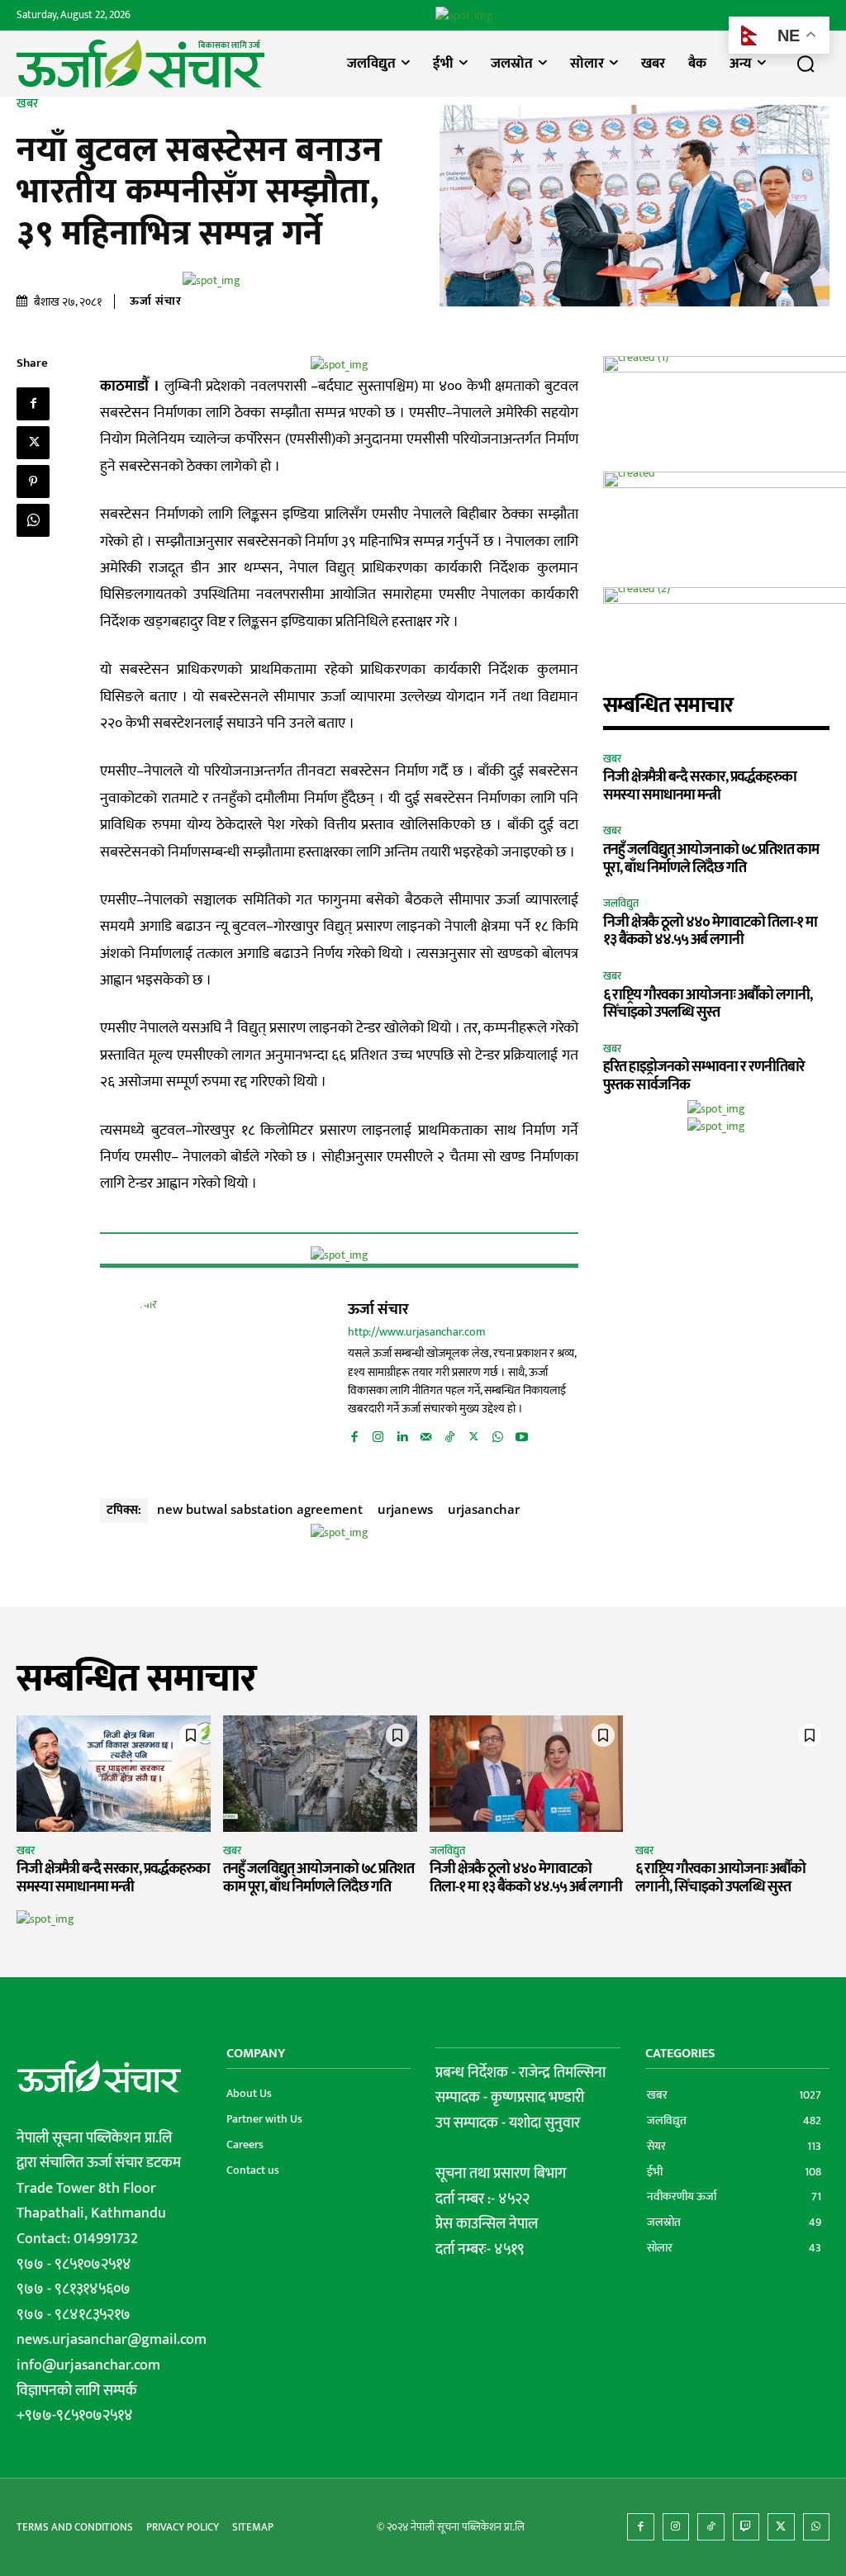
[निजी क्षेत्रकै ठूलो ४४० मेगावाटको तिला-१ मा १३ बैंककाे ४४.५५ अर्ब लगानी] (527, 1774)
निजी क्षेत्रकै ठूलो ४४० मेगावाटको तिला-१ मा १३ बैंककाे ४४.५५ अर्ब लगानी (710, 932)
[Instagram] (378, 1434)
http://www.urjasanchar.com (417, 1333)
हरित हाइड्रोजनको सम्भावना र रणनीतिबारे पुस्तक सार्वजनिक (704, 1076)
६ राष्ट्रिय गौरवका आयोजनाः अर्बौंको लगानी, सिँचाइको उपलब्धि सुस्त (708, 1004)
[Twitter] (33, 443)
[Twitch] (746, 2527)
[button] (806, 64)
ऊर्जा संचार (156, 301)
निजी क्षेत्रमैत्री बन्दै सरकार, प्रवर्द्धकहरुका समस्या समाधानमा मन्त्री (700, 786)
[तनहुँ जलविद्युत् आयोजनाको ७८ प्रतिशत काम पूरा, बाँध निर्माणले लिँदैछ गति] (320, 1774)
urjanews (405, 1509)
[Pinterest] (33, 482)
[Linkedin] (402, 1434)
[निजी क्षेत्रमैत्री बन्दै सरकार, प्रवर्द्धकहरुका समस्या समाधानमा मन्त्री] (114, 1774)
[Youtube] (522, 1434)
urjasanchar (484, 1509)
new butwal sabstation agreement (260, 1509)
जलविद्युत (621, 904)
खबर (27, 104)
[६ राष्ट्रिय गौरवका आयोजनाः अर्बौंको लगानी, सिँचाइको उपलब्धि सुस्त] (732, 1774)
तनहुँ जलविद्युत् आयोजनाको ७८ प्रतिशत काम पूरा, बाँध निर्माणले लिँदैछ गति (711, 859)
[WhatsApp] (33, 520)
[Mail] (426, 1434)
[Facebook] (33, 404)
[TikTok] (450, 1434)
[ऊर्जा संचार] (183, 1378)
